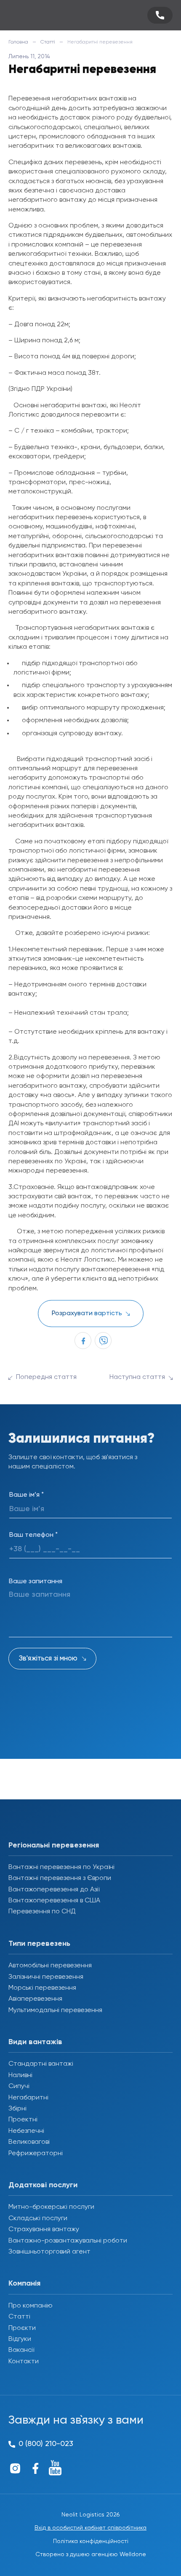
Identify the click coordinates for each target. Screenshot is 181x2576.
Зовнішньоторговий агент (49, 2252)
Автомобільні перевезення (50, 1966)
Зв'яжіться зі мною (48, 1659)
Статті (48, 42)
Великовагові (29, 2142)
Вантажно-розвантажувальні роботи (68, 2241)
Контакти (24, 2362)
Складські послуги (38, 2218)
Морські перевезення (42, 1988)
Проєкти (22, 2328)
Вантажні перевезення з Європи (60, 1878)
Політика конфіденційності (91, 2541)
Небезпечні (26, 2131)
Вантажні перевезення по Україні (61, 1867)
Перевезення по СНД (42, 1912)
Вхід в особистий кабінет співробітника (90, 2528)
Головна (18, 42)
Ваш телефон (33, 1535)
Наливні (20, 2075)
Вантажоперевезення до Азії (54, 1890)
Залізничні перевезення (46, 1977)
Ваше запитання (36, 1582)
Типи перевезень (39, 1944)
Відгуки (20, 2339)
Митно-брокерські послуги (51, 2207)
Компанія (24, 2283)
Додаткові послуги (43, 2185)
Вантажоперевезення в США (54, 1901)
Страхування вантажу (44, 2229)
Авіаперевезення (35, 1999)
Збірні (17, 2109)
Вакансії (21, 2350)
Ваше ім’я (27, 1495)
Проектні (23, 2120)
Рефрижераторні (36, 2153)
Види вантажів (35, 2042)
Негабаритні (28, 2098)
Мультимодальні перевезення (55, 2010)
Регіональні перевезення (54, 1845)
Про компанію (31, 2306)
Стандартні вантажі (41, 2064)
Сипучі (19, 2086)
